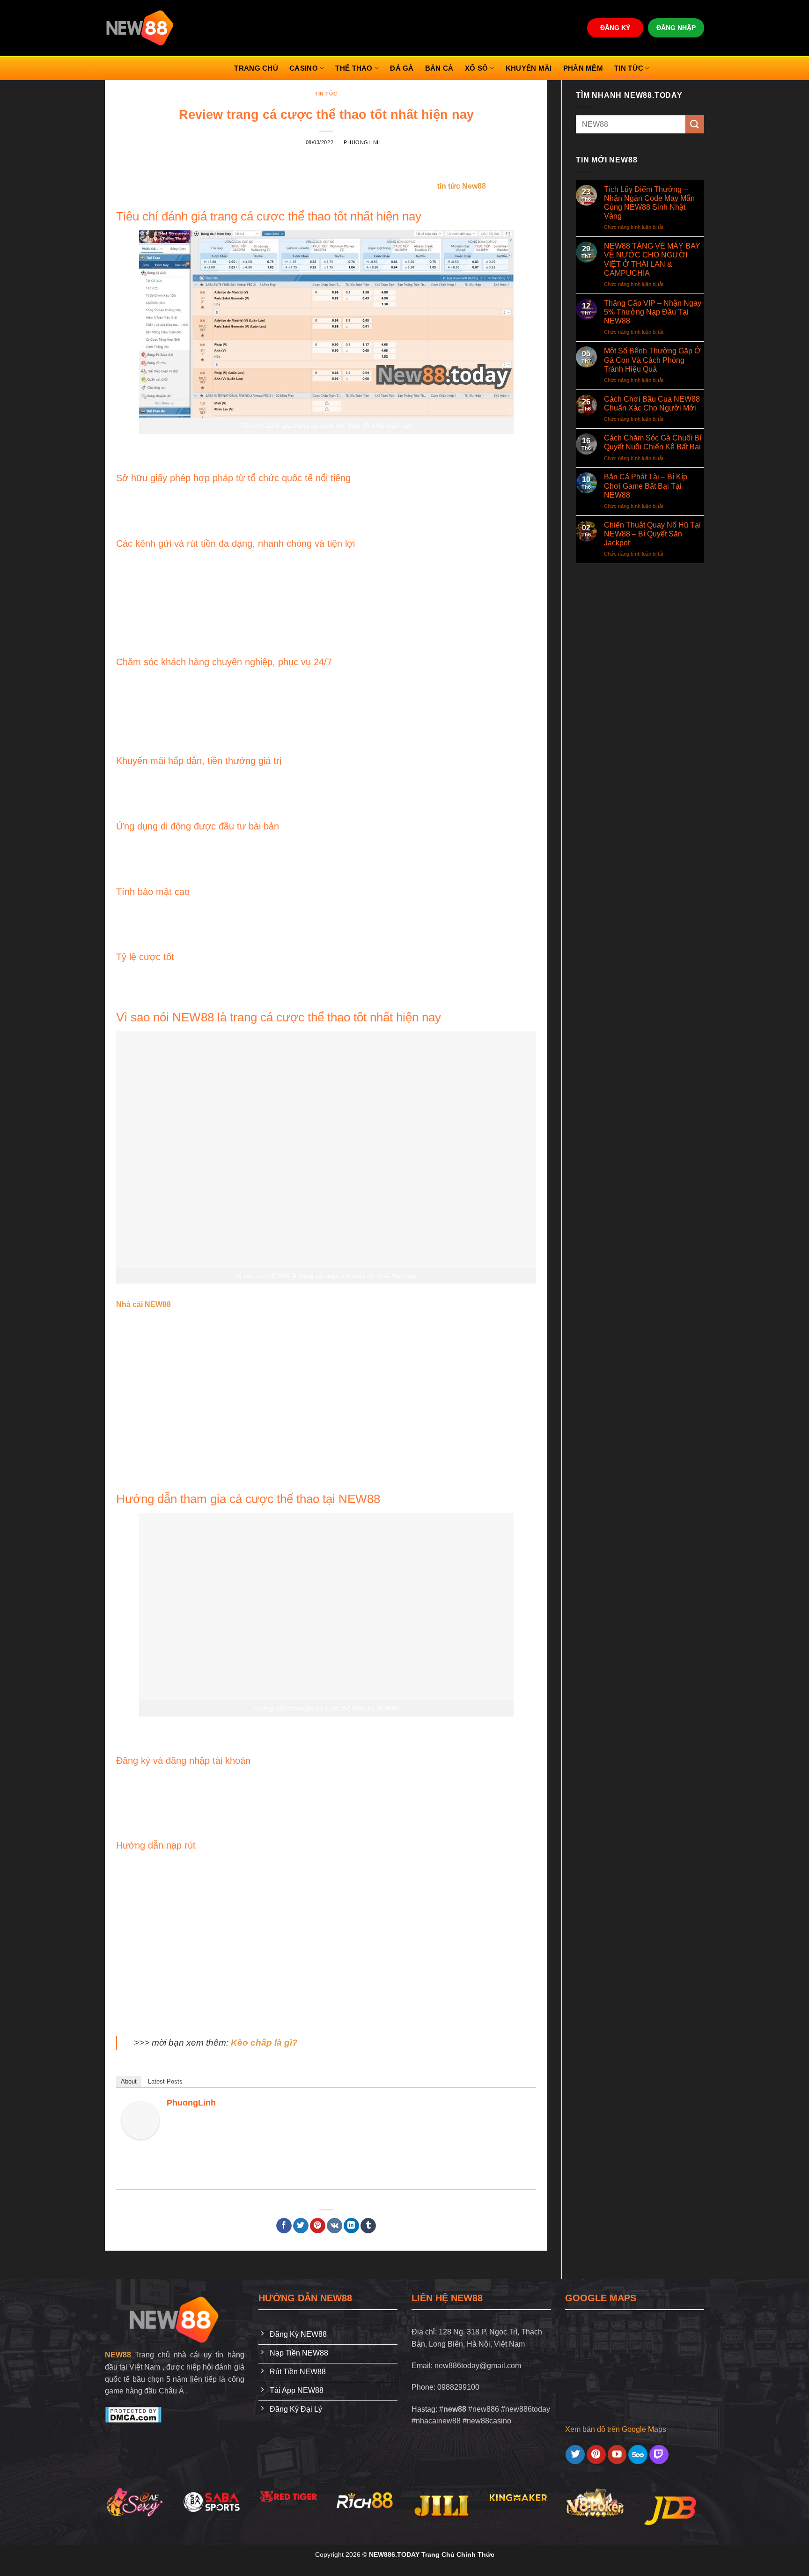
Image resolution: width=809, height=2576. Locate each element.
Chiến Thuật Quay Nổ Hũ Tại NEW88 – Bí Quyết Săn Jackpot (652, 534)
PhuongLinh (362, 142)
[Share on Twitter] (301, 2226)
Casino (304, 68)
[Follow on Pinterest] (596, 2455)
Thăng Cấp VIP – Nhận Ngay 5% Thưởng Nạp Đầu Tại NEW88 (653, 312)
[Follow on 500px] (638, 2455)
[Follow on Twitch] (659, 2455)
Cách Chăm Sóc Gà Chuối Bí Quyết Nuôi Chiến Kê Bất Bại (653, 442)
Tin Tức (629, 68)
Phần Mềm (583, 68)
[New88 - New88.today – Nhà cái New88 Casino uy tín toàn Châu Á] (140, 28)
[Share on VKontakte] (335, 2226)
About (129, 2081)
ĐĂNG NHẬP (676, 28)
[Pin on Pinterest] (318, 2226)
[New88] (175, 2320)
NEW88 (118, 2355)
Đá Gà (402, 68)
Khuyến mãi (529, 68)
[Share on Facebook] (284, 2226)
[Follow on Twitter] (575, 2455)
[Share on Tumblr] (368, 2226)
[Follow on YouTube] (617, 2455)
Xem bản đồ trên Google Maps (616, 2429)
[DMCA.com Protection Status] (133, 2414)
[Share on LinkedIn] (351, 2226)
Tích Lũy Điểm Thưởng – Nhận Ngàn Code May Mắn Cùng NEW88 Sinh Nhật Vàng (649, 203)
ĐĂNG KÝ (615, 28)
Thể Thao (354, 68)
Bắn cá (439, 68)
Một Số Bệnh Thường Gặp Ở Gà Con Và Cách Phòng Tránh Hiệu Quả (652, 360)
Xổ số (477, 68)
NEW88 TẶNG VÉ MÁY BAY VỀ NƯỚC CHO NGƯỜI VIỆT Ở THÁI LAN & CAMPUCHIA (652, 260)
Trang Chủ (256, 68)
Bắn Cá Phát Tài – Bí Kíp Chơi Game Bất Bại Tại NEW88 (646, 486)
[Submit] (695, 124)
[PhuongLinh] (140, 2120)
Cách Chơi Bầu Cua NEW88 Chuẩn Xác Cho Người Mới (652, 404)
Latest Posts (165, 2081)
